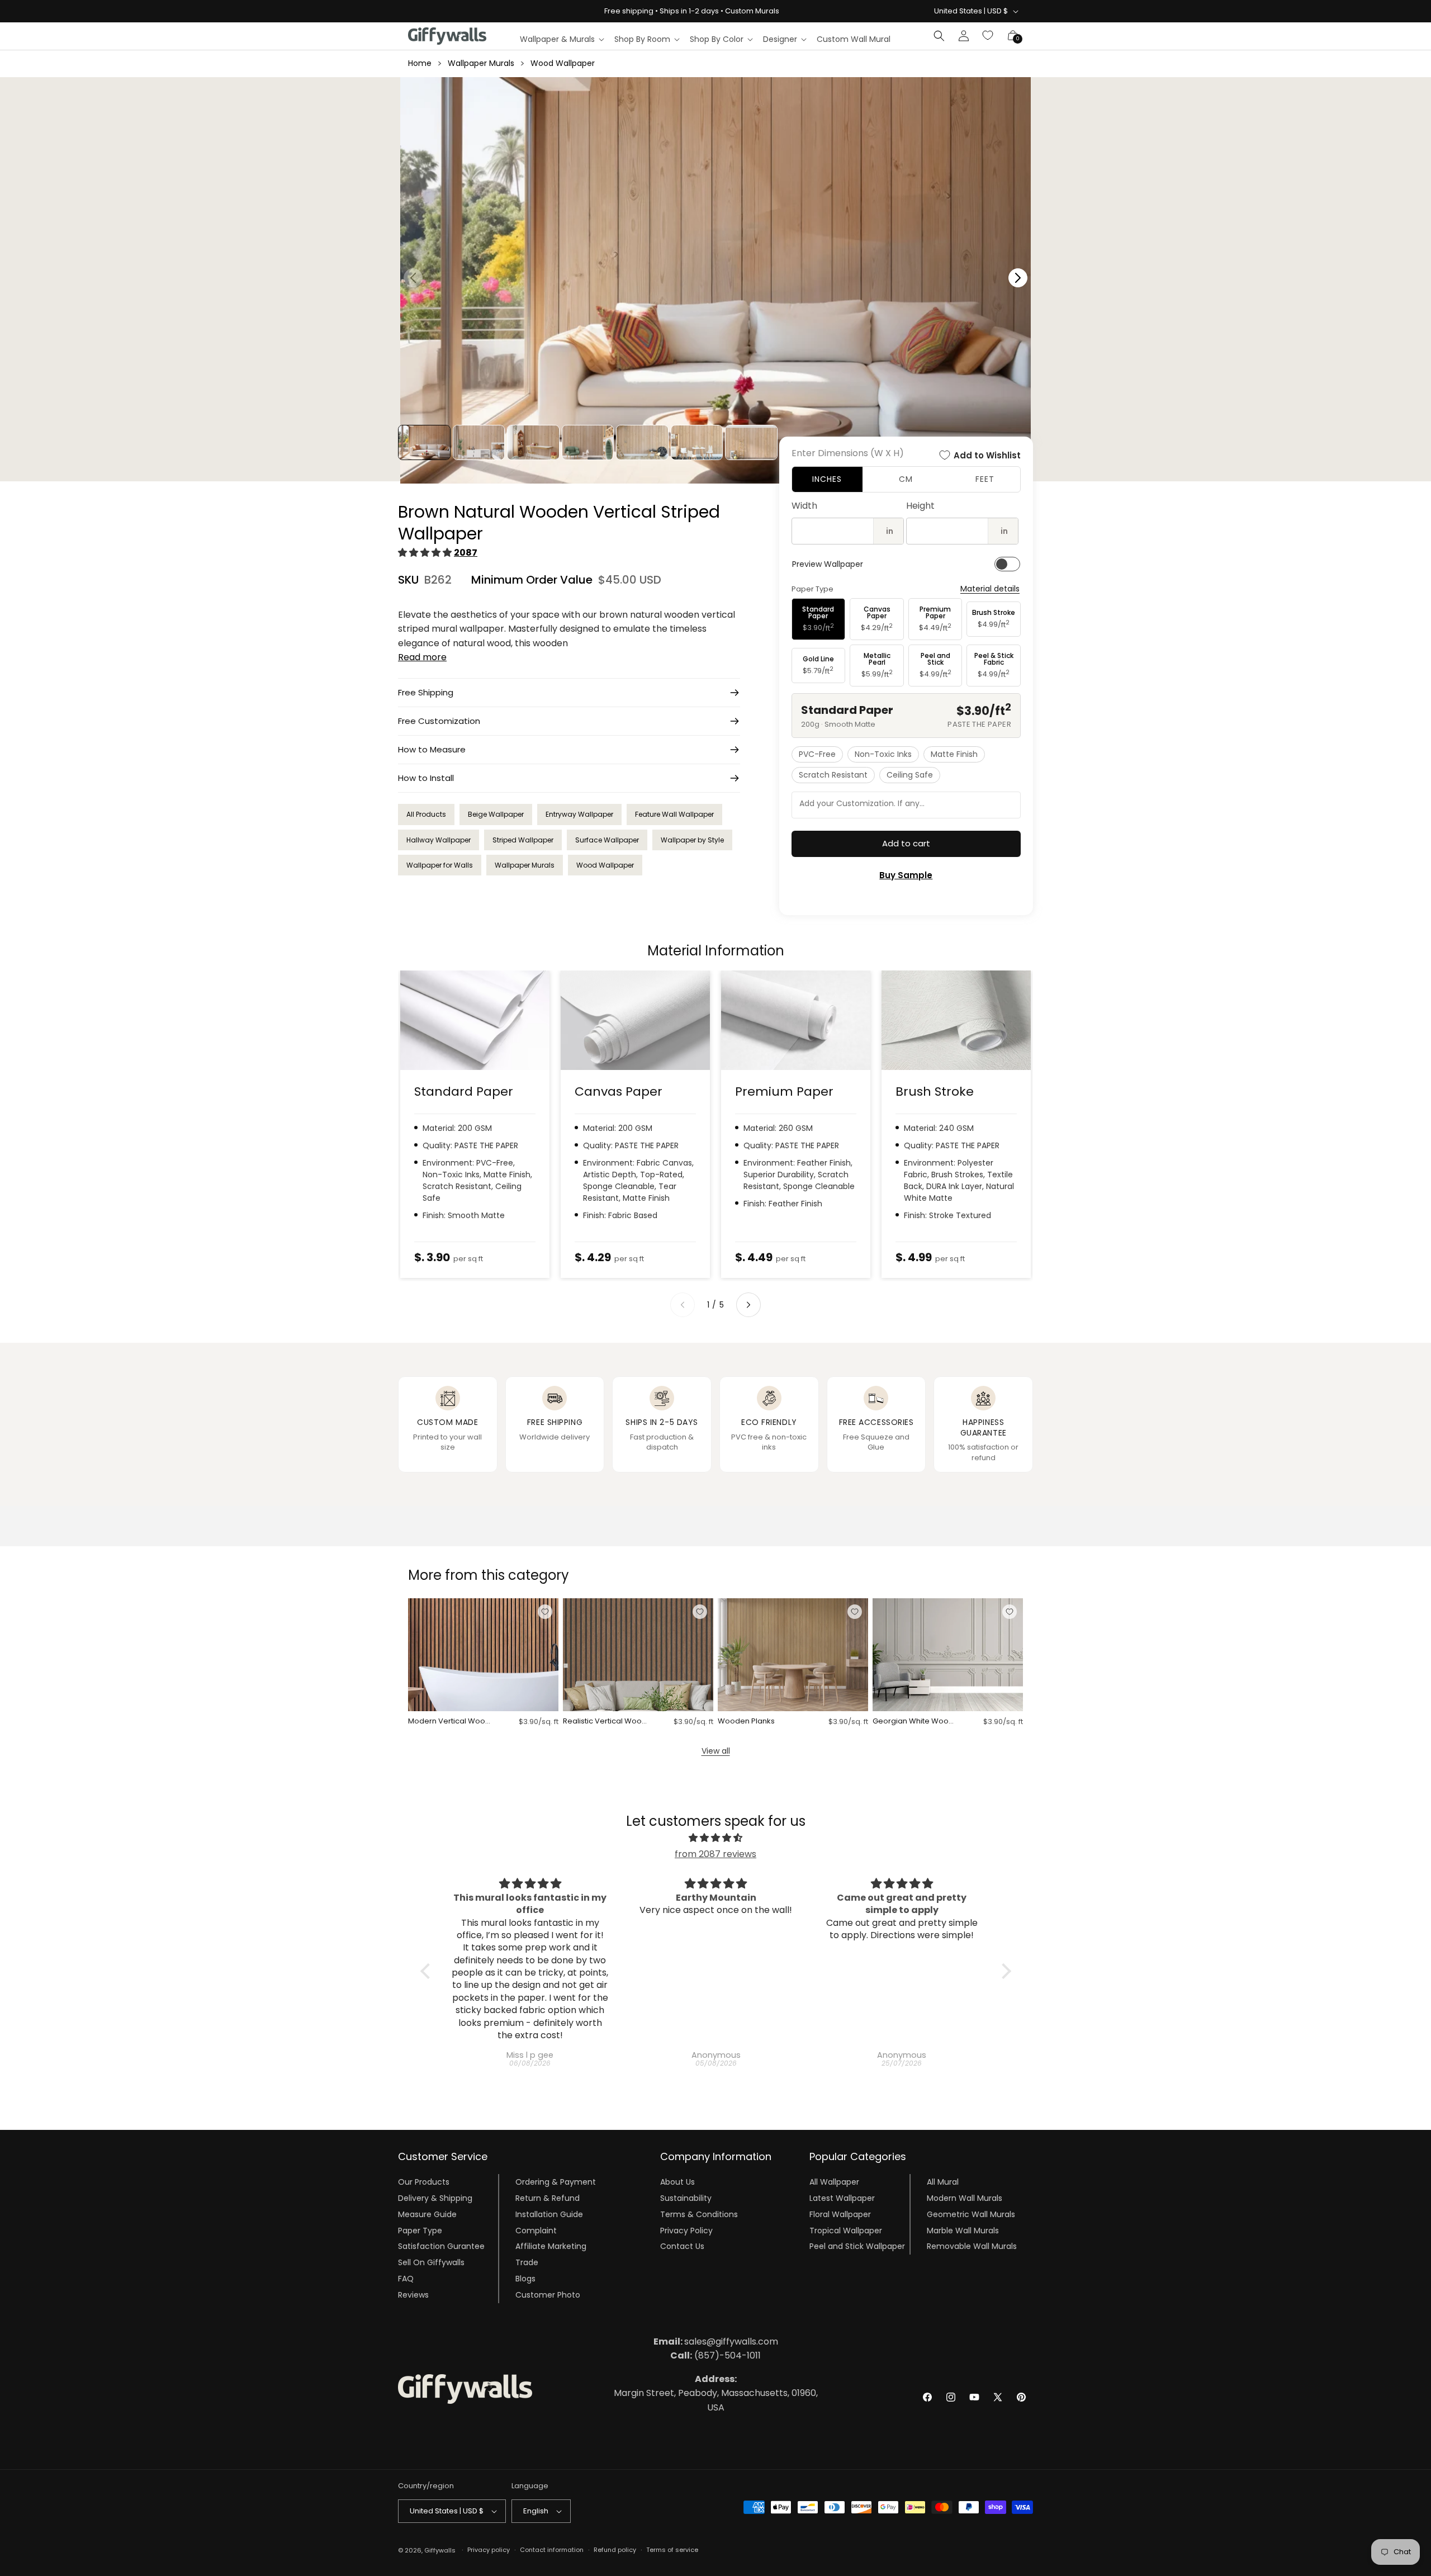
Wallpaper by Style (692, 840)
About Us (677, 2182)
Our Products (424, 2182)
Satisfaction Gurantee (441, 2246)
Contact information (552, 2550)
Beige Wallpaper (496, 814)
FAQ (406, 2279)
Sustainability (686, 2198)
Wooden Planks (746, 1722)
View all (716, 1751)
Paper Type (420, 2231)
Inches (827, 479)
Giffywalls (440, 2550)
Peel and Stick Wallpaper (857, 2246)
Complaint (536, 2231)
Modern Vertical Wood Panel (449, 1722)
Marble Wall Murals (963, 2231)
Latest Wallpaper (842, 2198)
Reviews (413, 2295)
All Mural (943, 2182)
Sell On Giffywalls (431, 2262)
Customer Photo (548, 2295)
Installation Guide (549, 2214)
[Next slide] (748, 1305)
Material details (990, 589)
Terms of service (672, 2550)
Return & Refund (548, 2198)
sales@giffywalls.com (716, 2341)
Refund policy (615, 2550)
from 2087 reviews (715, 1854)
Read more (422, 657)
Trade (527, 2262)
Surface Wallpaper (607, 840)
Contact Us (682, 2246)
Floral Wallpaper (840, 2214)
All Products (426, 814)
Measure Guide (427, 2214)
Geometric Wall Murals (971, 2214)
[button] (561, 39)
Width (804, 506)
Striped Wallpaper (523, 840)
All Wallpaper (834, 2182)
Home (420, 63)
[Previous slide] (683, 1305)
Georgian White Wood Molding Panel (913, 1722)
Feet (985, 479)
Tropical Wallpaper (846, 2231)
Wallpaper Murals (481, 63)
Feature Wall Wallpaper (674, 814)
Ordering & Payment (556, 2182)
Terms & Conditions (699, 2214)
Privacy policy (489, 2550)
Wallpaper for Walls (440, 865)
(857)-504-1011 (715, 2355)
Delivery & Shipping (435, 2198)
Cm (906, 479)
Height (920, 506)
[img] (716, 1838)
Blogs (525, 2279)
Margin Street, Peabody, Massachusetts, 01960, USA (716, 2393)
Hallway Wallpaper (439, 840)
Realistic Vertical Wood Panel (605, 1722)
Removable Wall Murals (972, 2246)
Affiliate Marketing (551, 2246)
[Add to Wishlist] (545, 1612)
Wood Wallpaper (563, 63)
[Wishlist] (988, 36)
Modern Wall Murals (965, 2198)
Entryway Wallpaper (579, 814)
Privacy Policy (686, 2231)
